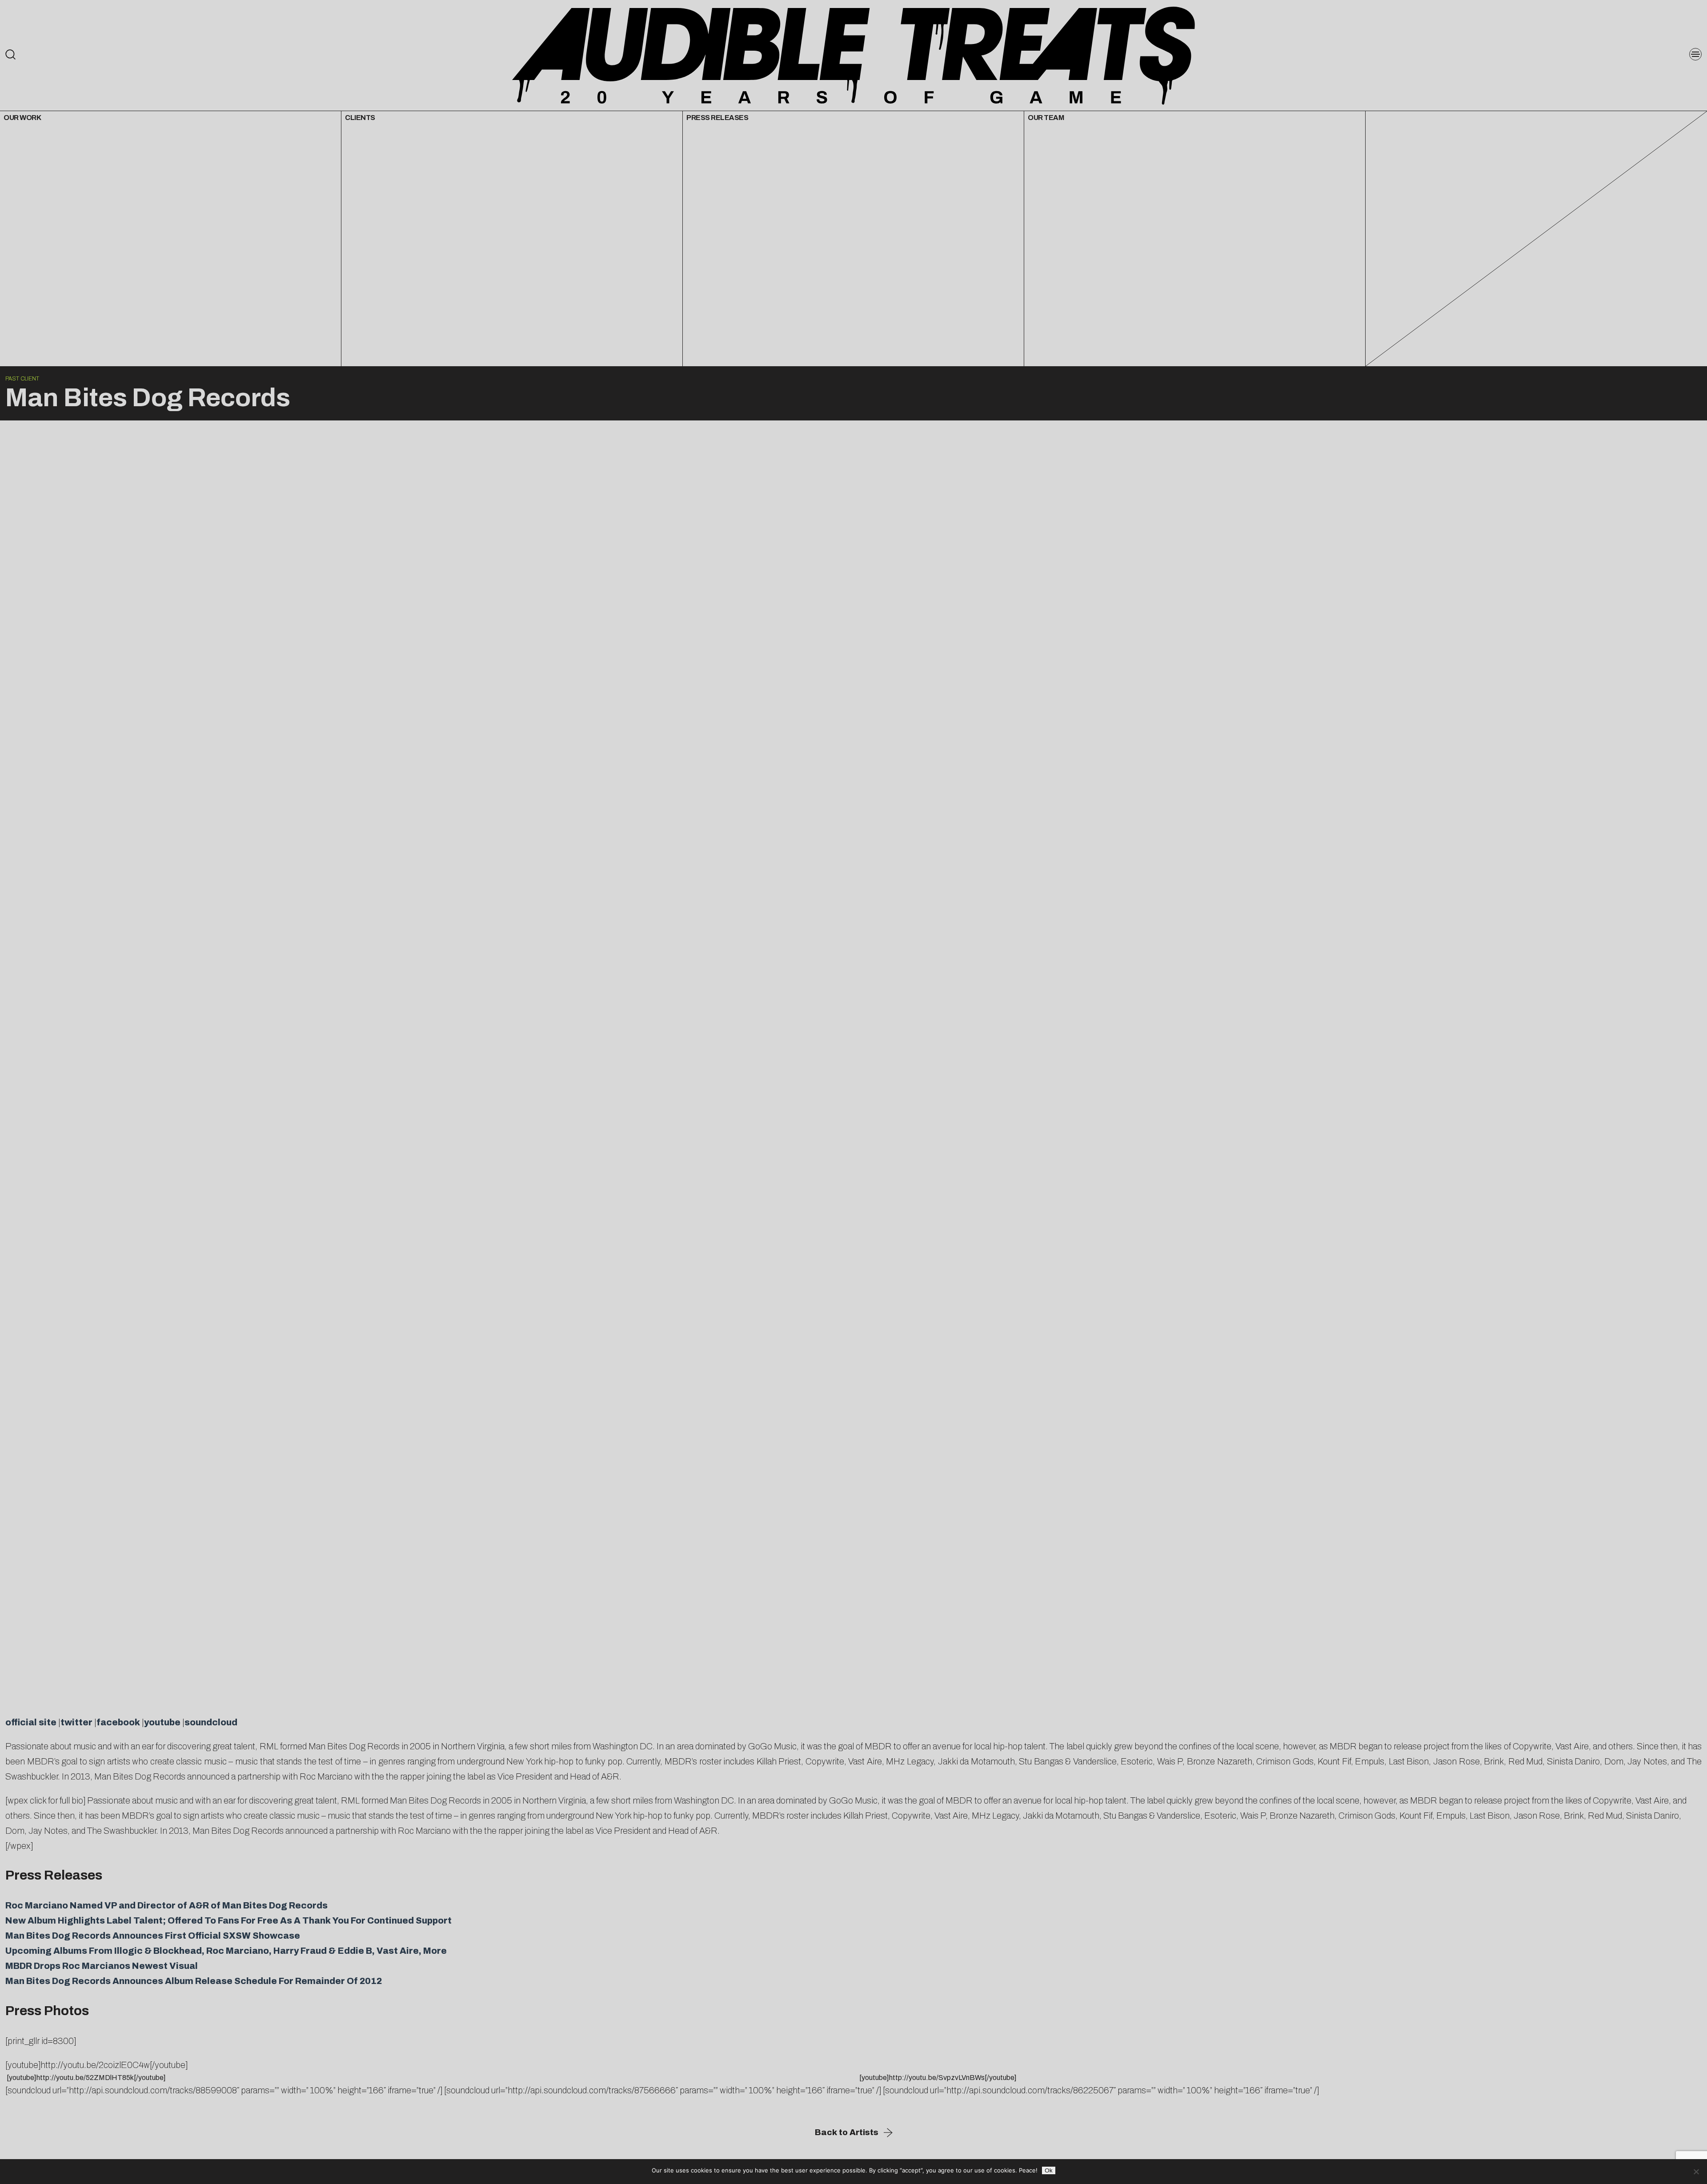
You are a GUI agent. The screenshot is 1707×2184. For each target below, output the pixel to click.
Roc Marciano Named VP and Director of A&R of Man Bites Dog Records (166, 1905)
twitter (76, 1722)
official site (31, 1722)
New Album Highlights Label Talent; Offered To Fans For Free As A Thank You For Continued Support (228, 1920)
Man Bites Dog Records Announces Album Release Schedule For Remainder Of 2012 (194, 1981)
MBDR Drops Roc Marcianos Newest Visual (102, 1966)
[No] (1696, 2172)
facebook (118, 1722)
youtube (162, 1722)
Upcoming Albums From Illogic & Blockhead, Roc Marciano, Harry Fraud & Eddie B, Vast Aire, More (226, 1951)
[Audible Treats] (853, 55)
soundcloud (211, 1722)
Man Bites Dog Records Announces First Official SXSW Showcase (153, 1936)
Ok (1049, 2170)
